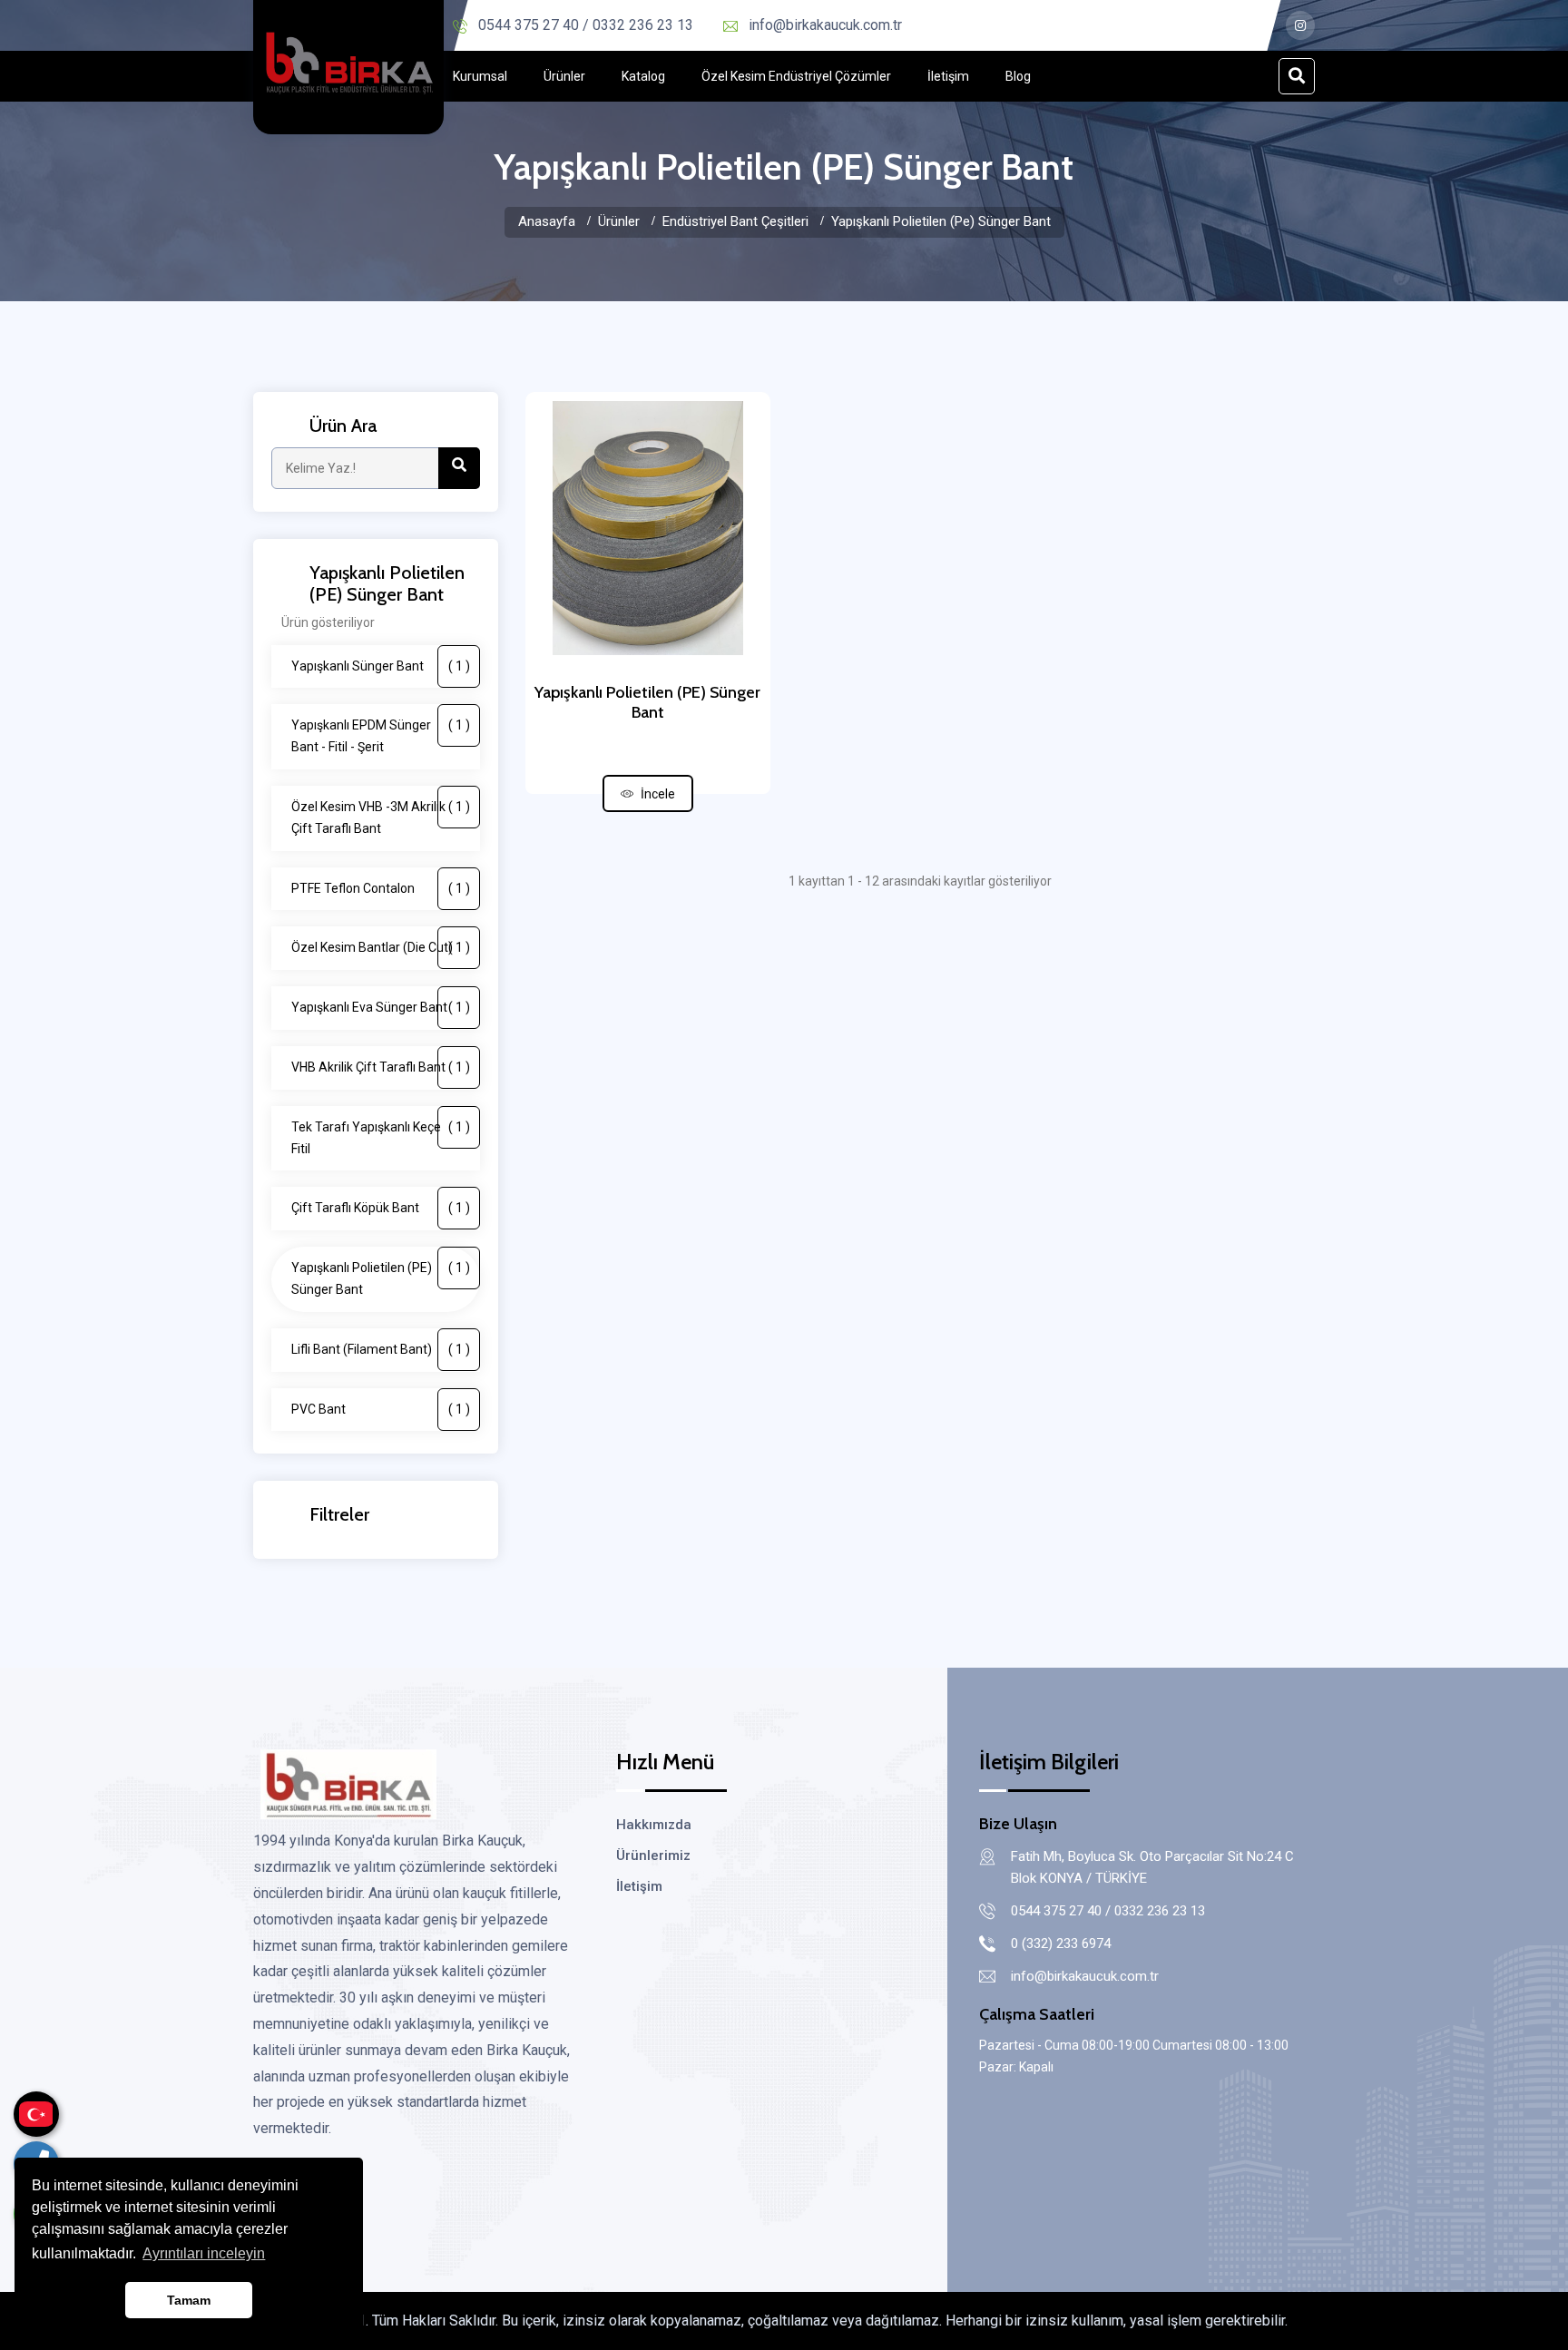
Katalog (643, 76)
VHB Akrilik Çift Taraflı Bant (381, 1067)
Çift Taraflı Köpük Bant (381, 1208)
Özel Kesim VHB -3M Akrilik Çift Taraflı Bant (381, 818)
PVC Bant (381, 1409)
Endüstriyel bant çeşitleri (735, 221)
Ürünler (564, 76)
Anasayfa (547, 221)
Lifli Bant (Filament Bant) (381, 1349)
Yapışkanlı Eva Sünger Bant (381, 1007)
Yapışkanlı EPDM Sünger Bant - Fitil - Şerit (381, 736)
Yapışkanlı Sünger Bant (381, 666)
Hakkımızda (654, 1825)
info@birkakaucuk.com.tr (825, 25)
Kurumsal (480, 76)
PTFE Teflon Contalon (381, 888)
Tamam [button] (189, 2300)
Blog (1018, 76)
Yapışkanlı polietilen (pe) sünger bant (941, 221)
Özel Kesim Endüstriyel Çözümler (796, 76)
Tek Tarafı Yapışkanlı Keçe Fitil (381, 1138)
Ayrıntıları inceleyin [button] (204, 2253)
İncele (658, 794)
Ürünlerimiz (653, 1856)
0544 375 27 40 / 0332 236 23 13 (586, 25)
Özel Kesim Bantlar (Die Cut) (381, 947)
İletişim (948, 76)
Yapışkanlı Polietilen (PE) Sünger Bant (381, 1278)
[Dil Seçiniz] (36, 2114)
